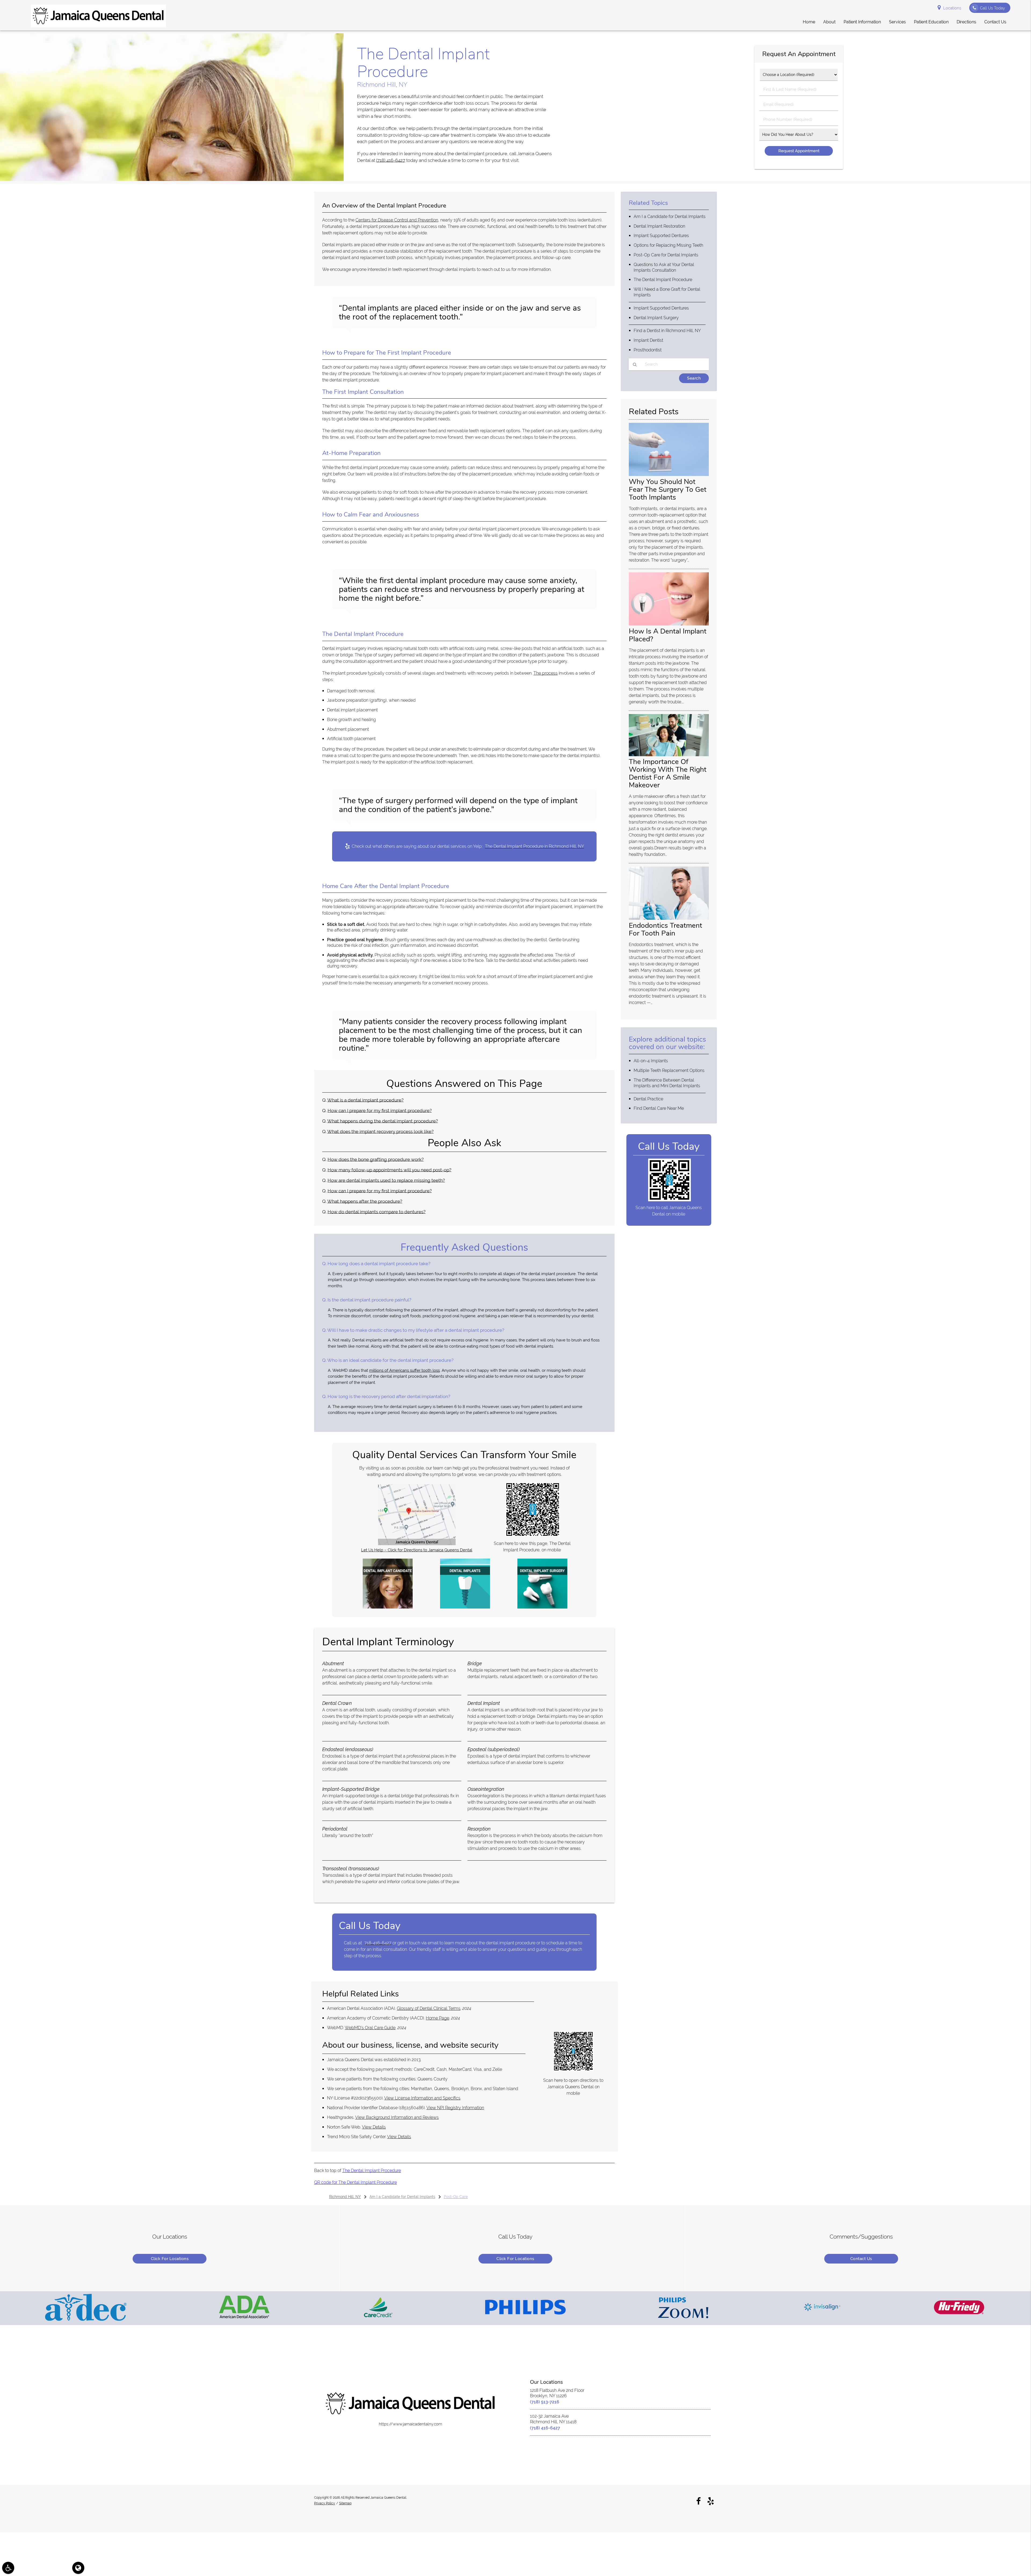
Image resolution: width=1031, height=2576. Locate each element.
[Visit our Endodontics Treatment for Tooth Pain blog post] (669, 918)
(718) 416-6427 (391, 160)
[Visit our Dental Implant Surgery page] (542, 1607)
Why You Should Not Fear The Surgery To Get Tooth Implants (668, 489)
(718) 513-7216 (545, 2402)
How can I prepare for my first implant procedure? (380, 1111)
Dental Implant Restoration (659, 226)
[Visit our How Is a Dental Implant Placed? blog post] (669, 624)
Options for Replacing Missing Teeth (668, 245)
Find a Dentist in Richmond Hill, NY (667, 331)
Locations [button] (952, 8)
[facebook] (698, 2501)
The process (546, 673)
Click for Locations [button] (170, 2259)
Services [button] (897, 22)
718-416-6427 (378, 1943)
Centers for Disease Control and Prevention (397, 220)
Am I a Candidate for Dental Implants (670, 217)
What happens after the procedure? (365, 1201)
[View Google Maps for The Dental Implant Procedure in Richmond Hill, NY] (417, 1544)
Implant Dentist (648, 340)
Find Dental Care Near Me (659, 1108)
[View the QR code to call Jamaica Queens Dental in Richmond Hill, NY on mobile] (669, 1200)
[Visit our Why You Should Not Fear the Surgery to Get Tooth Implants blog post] (669, 475)
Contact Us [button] (995, 22)
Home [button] (809, 22)
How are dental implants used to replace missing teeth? (386, 1180)
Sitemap (345, 2503)
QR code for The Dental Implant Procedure (355, 2182)
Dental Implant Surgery (656, 318)
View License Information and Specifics (422, 2098)
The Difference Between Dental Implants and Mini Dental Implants (667, 1083)
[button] (8, 2568)
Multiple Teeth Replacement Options (669, 1070)
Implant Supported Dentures (661, 236)
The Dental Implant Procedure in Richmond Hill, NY (534, 846)
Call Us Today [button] (992, 8)
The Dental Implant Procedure (372, 2171)
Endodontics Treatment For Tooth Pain (665, 929)
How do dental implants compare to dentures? (377, 1212)
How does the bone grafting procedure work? (376, 1159)
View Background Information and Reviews (397, 2117)
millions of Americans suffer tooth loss (404, 1370)
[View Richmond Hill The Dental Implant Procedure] (172, 180)
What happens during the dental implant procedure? (383, 1121)
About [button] (829, 22)
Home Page (438, 2018)
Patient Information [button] (862, 22)
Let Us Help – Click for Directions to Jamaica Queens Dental (417, 1550)
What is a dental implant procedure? (365, 1100)
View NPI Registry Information (455, 2108)
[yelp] (711, 2501)
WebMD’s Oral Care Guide (370, 2028)
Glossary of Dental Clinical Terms (429, 2008)
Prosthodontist (648, 350)
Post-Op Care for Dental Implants (666, 255)
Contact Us (861, 2259)
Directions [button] (966, 22)
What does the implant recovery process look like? (380, 1131)
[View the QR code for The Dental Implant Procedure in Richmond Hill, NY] (533, 1535)
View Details (374, 2127)
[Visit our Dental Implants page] (465, 1607)
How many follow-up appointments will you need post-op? (389, 1170)
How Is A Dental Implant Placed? (668, 635)
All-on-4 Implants (651, 1061)
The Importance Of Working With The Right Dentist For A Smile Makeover (668, 773)
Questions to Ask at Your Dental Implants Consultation (664, 267)
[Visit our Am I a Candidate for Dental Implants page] (388, 1607)
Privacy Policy (325, 2503)
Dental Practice (648, 1099)
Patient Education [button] (931, 22)
